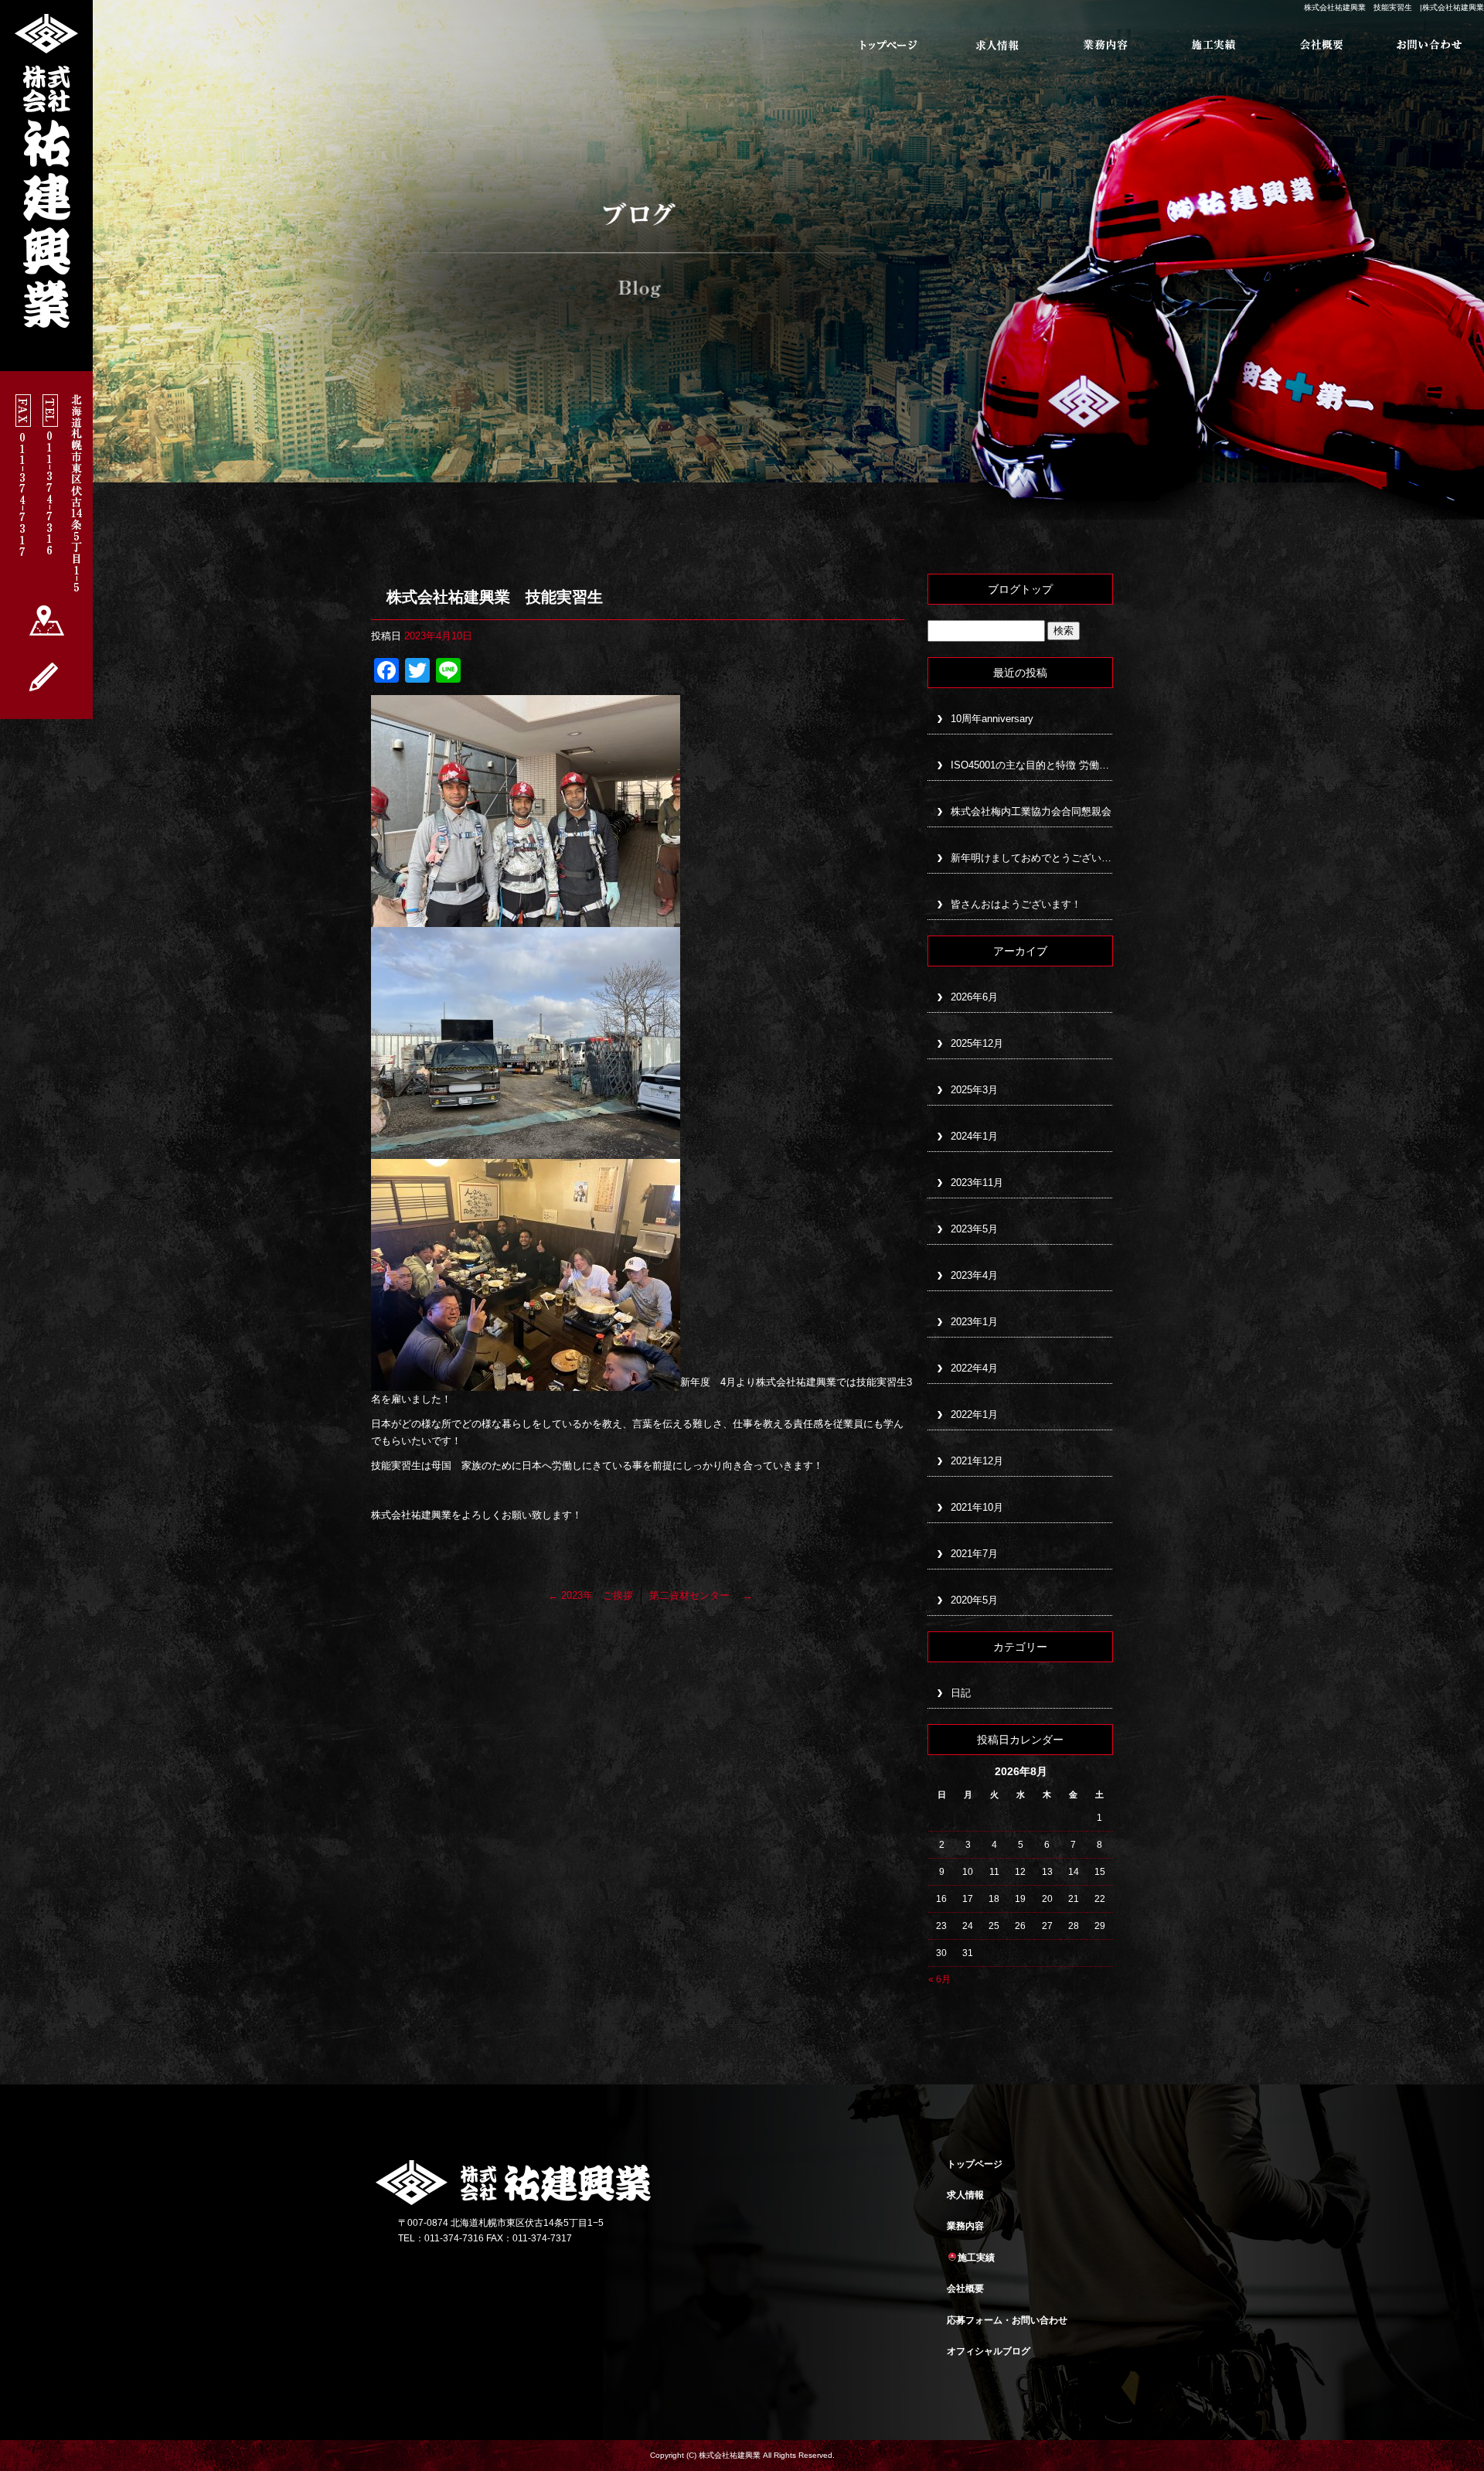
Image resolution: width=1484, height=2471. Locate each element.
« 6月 (939, 1979)
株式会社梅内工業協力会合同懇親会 (1031, 811)
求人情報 (997, 45)
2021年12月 (977, 1461)
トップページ (889, 45)
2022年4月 (974, 1368)
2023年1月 (974, 1322)
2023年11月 (977, 1183)
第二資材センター (701, 1595)
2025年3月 (974, 1090)
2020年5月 (974, 1600)
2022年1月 (974, 1414)
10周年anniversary (992, 719)
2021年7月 (974, 1554)
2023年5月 (974, 1229)
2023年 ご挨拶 (591, 1595)
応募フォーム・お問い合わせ (1430, 45)
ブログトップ (1020, 589)
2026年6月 (974, 997)
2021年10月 (977, 1507)
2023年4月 (974, 1275)
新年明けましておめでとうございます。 (1032, 858)
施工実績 (1213, 45)
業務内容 (1105, 45)
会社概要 (1322, 45)
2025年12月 (977, 1043)
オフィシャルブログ (989, 2351)
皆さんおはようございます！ (1016, 904)
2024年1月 (974, 1136)
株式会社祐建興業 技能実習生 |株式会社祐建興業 (1394, 7)
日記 (961, 1693)
